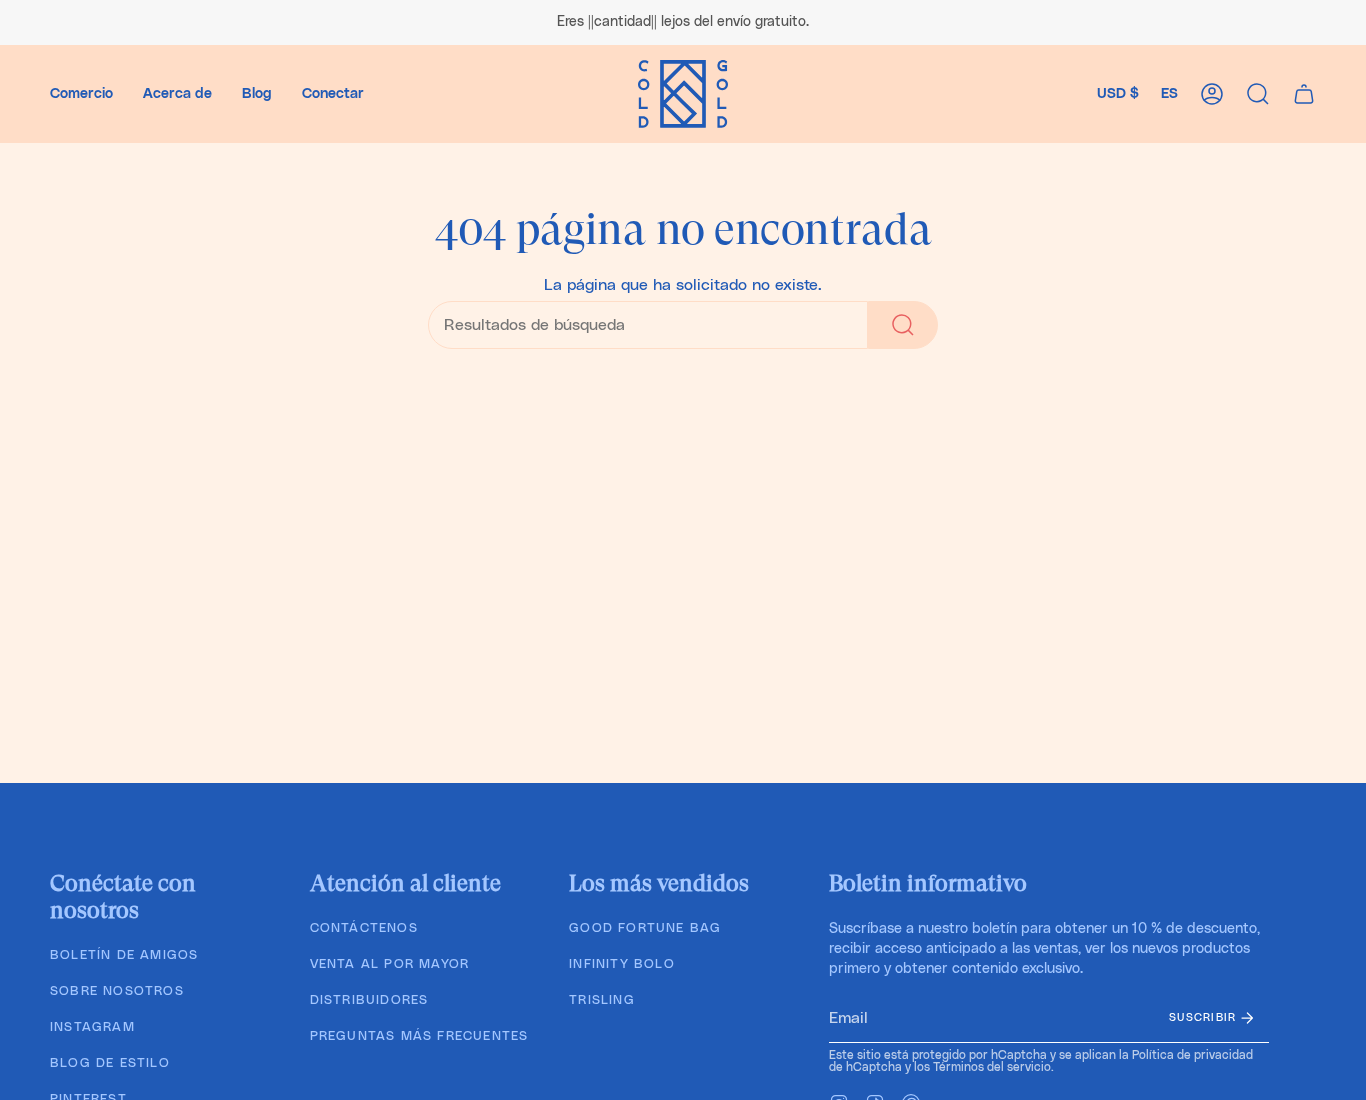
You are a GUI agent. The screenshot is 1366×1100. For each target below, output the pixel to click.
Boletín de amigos (124, 955)
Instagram (92, 1027)
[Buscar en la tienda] (903, 325)
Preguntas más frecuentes (419, 1036)
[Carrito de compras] (1304, 94)
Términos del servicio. (993, 1067)
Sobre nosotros (117, 991)
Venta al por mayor (390, 964)
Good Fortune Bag (645, 928)
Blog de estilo (110, 1063)
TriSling (602, 1000)
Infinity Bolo (622, 964)
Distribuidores (369, 1000)
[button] (81, 94)
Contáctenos (364, 928)
